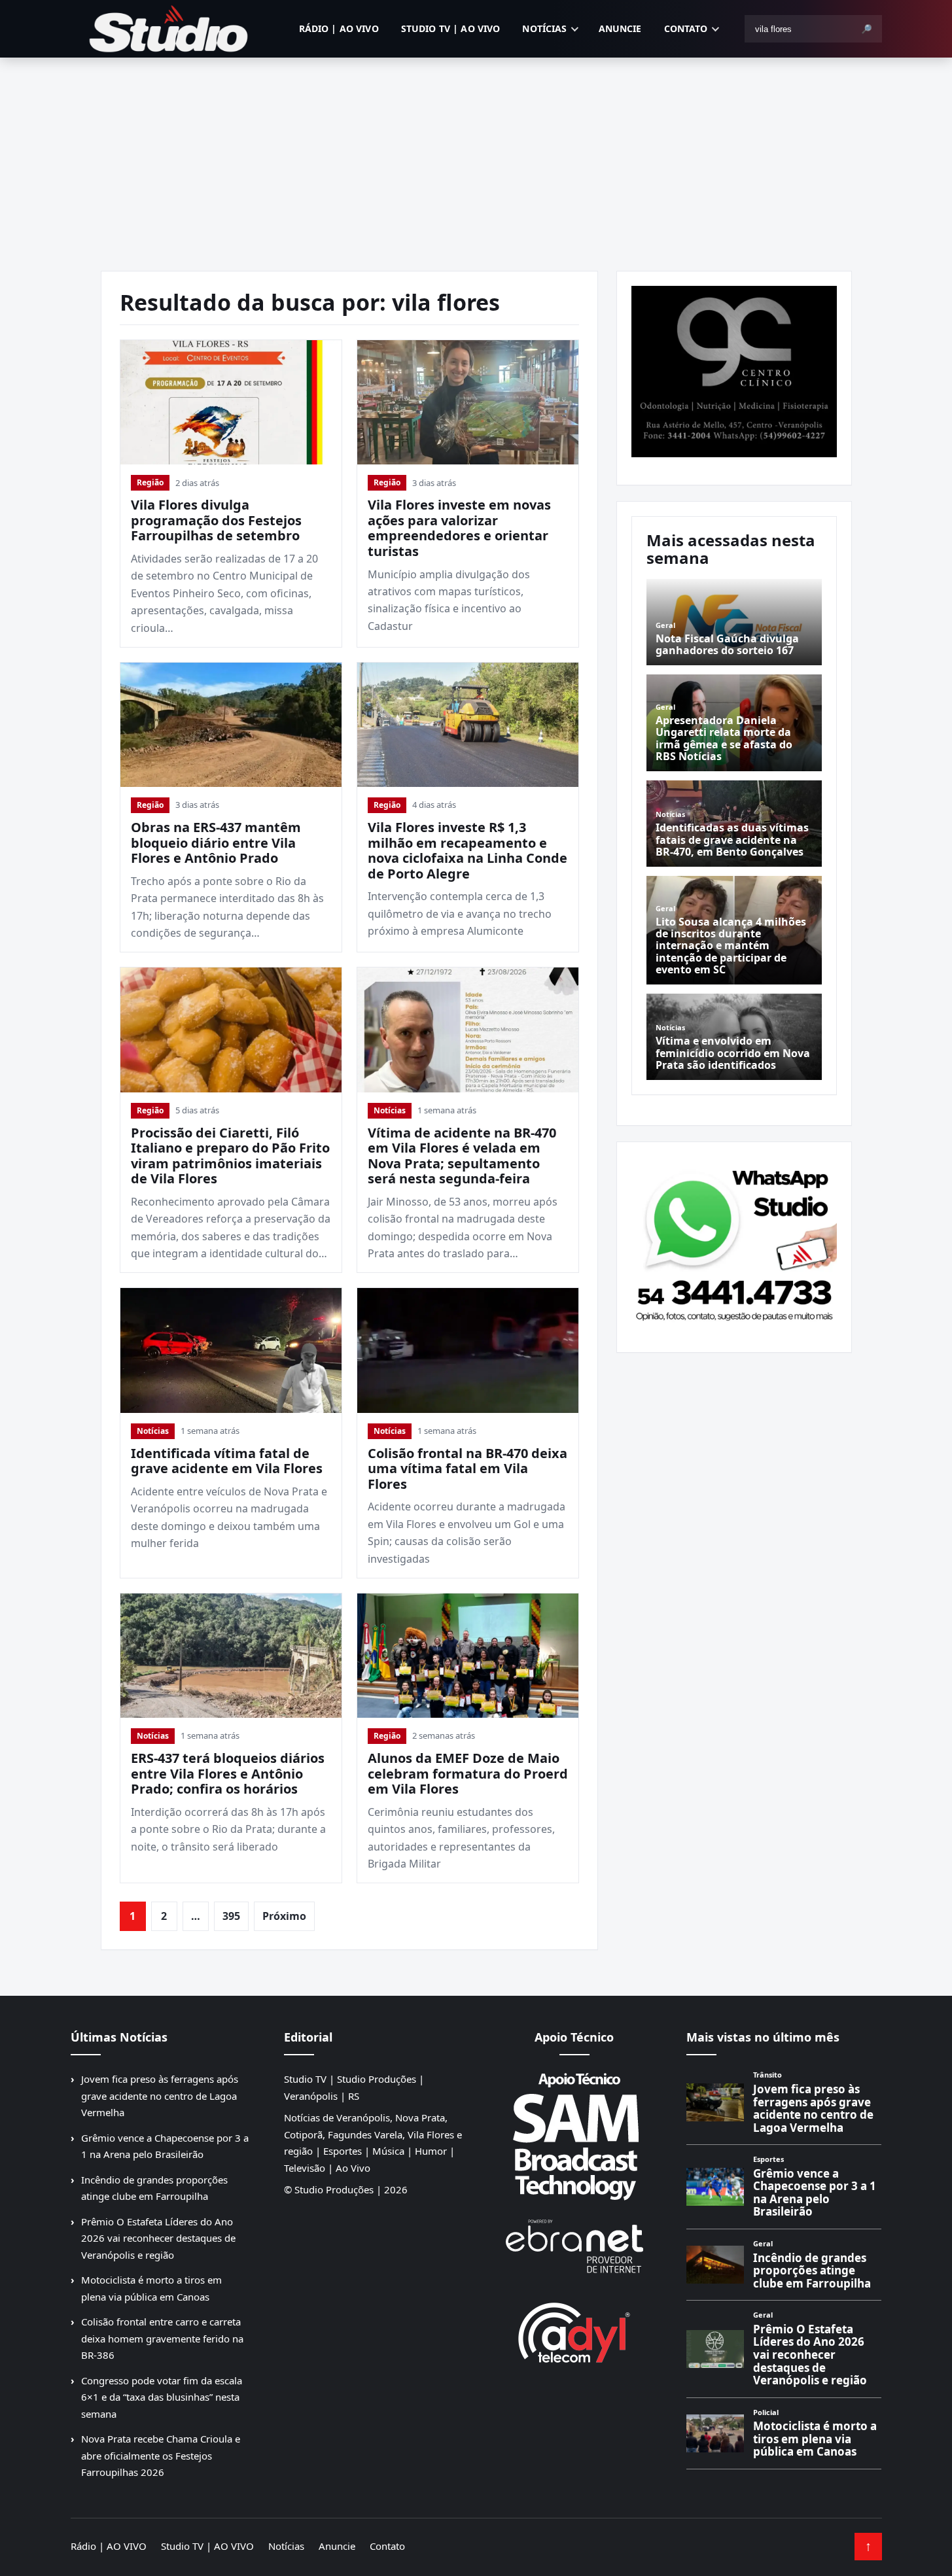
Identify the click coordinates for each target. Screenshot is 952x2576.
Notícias (544, 28)
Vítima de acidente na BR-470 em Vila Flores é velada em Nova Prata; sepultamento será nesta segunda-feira (462, 1156)
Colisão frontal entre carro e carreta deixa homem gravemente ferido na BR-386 (162, 2338)
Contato (686, 28)
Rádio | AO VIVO (339, 28)
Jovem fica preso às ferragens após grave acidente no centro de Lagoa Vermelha (160, 2096)
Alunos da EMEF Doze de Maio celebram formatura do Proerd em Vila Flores (468, 1773)
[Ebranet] (574, 2247)
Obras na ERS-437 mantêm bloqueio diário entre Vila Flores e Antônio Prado (216, 843)
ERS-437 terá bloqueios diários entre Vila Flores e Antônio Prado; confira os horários (228, 1773)
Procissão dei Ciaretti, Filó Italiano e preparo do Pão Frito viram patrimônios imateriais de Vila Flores (230, 1156)
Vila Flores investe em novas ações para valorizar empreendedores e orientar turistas (459, 528)
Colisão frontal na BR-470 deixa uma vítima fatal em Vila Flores (467, 1469)
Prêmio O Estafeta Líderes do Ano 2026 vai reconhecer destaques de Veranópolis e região (158, 2238)
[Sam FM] (574, 2136)
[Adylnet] (574, 2332)
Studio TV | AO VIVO (451, 28)
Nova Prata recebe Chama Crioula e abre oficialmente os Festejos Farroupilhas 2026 (161, 2455)
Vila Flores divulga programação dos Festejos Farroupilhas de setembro (216, 520)
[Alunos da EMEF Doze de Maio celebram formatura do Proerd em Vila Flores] (468, 1656)
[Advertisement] (476, 156)
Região (150, 482)
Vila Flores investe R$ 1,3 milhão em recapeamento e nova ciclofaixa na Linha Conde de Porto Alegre (467, 850)
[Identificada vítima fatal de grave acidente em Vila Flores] (231, 1350)
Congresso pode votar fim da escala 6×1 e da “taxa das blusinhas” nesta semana (162, 2397)
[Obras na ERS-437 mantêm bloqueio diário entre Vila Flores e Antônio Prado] (231, 725)
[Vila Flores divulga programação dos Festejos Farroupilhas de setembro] (231, 402)
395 (231, 1916)
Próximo (284, 1916)
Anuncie (620, 28)
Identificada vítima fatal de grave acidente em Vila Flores (227, 1461)
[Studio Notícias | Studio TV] (169, 29)
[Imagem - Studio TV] (734, 1242)
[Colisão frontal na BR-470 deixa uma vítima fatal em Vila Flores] (468, 1350)
